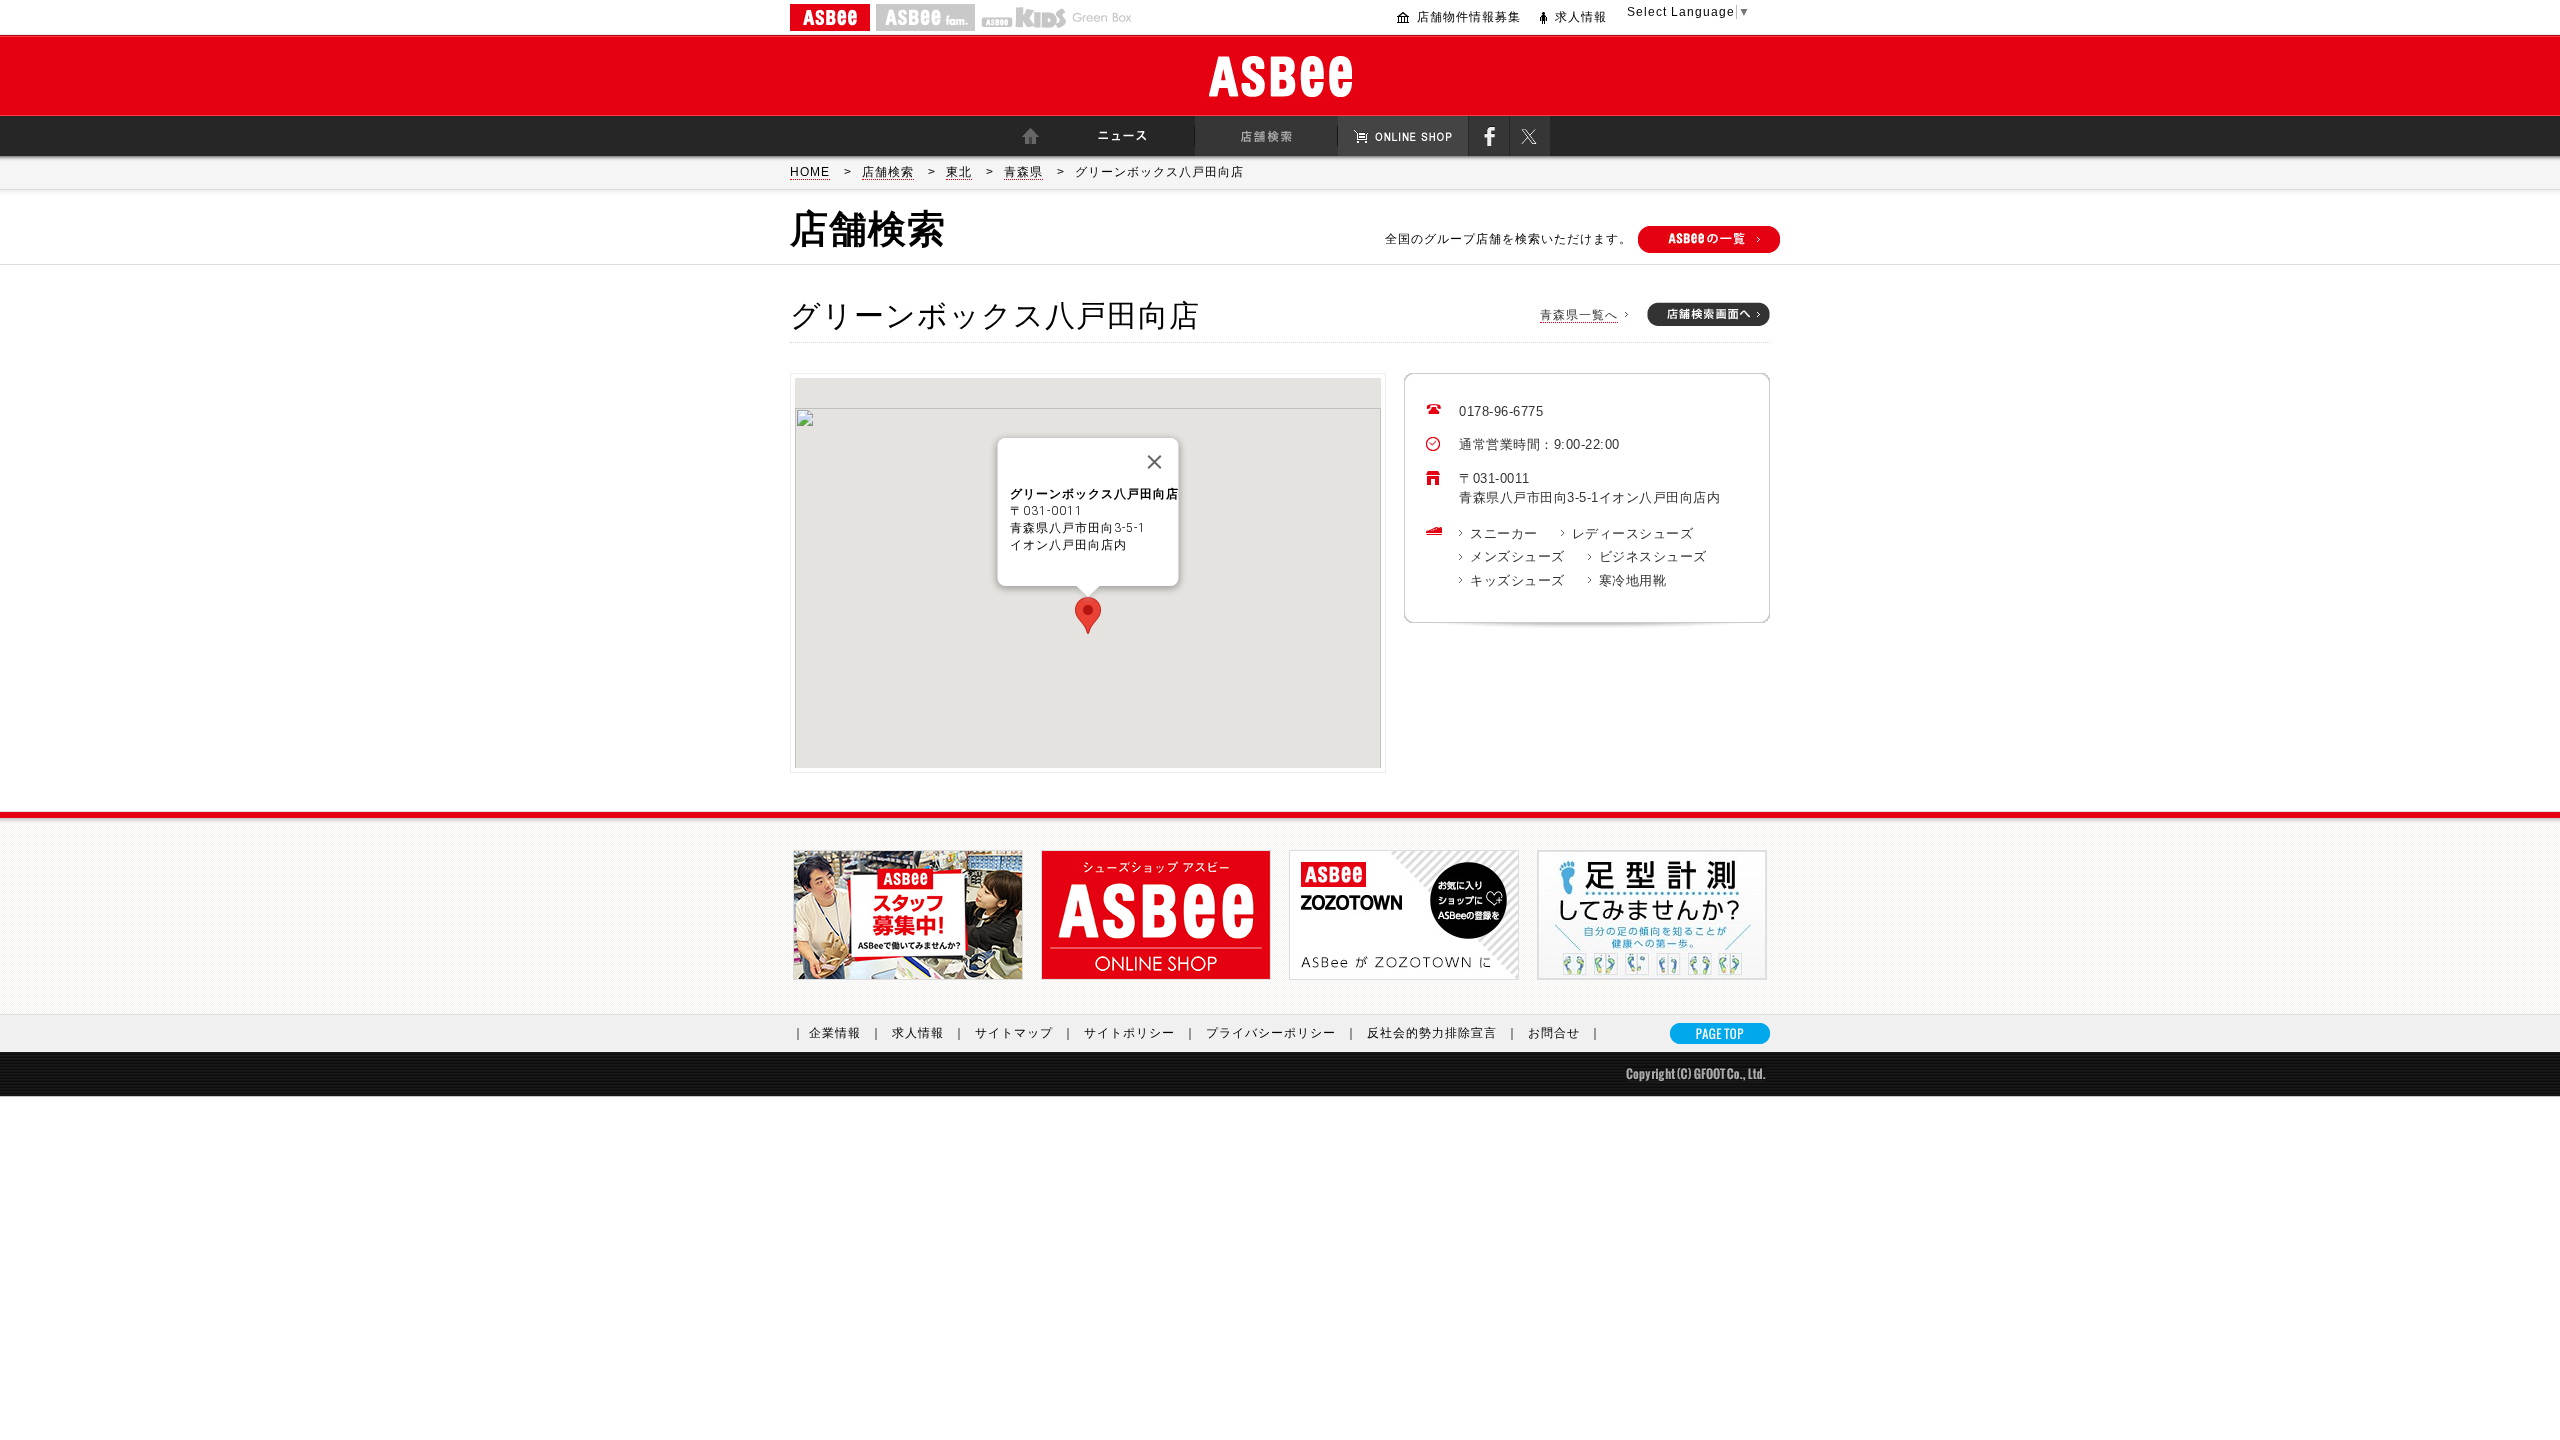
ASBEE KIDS (1023, 17)
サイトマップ (1025, 1033)
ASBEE (830, 17)
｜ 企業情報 (837, 1033)
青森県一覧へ (1579, 315)
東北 (959, 172)
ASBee (1280, 76)
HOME (810, 172)
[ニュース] (1122, 136)
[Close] (1155, 462)
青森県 (1023, 172)
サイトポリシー (1140, 1033)
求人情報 (1581, 17)
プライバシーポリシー (1282, 1033)
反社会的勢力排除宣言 (1443, 1033)
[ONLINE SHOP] (1403, 136)
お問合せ (1565, 1033)
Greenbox (1102, 17)
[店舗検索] (1266, 136)
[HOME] (1030, 136)
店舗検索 (888, 172)
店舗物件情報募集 (1469, 17)
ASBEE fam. (925, 17)
